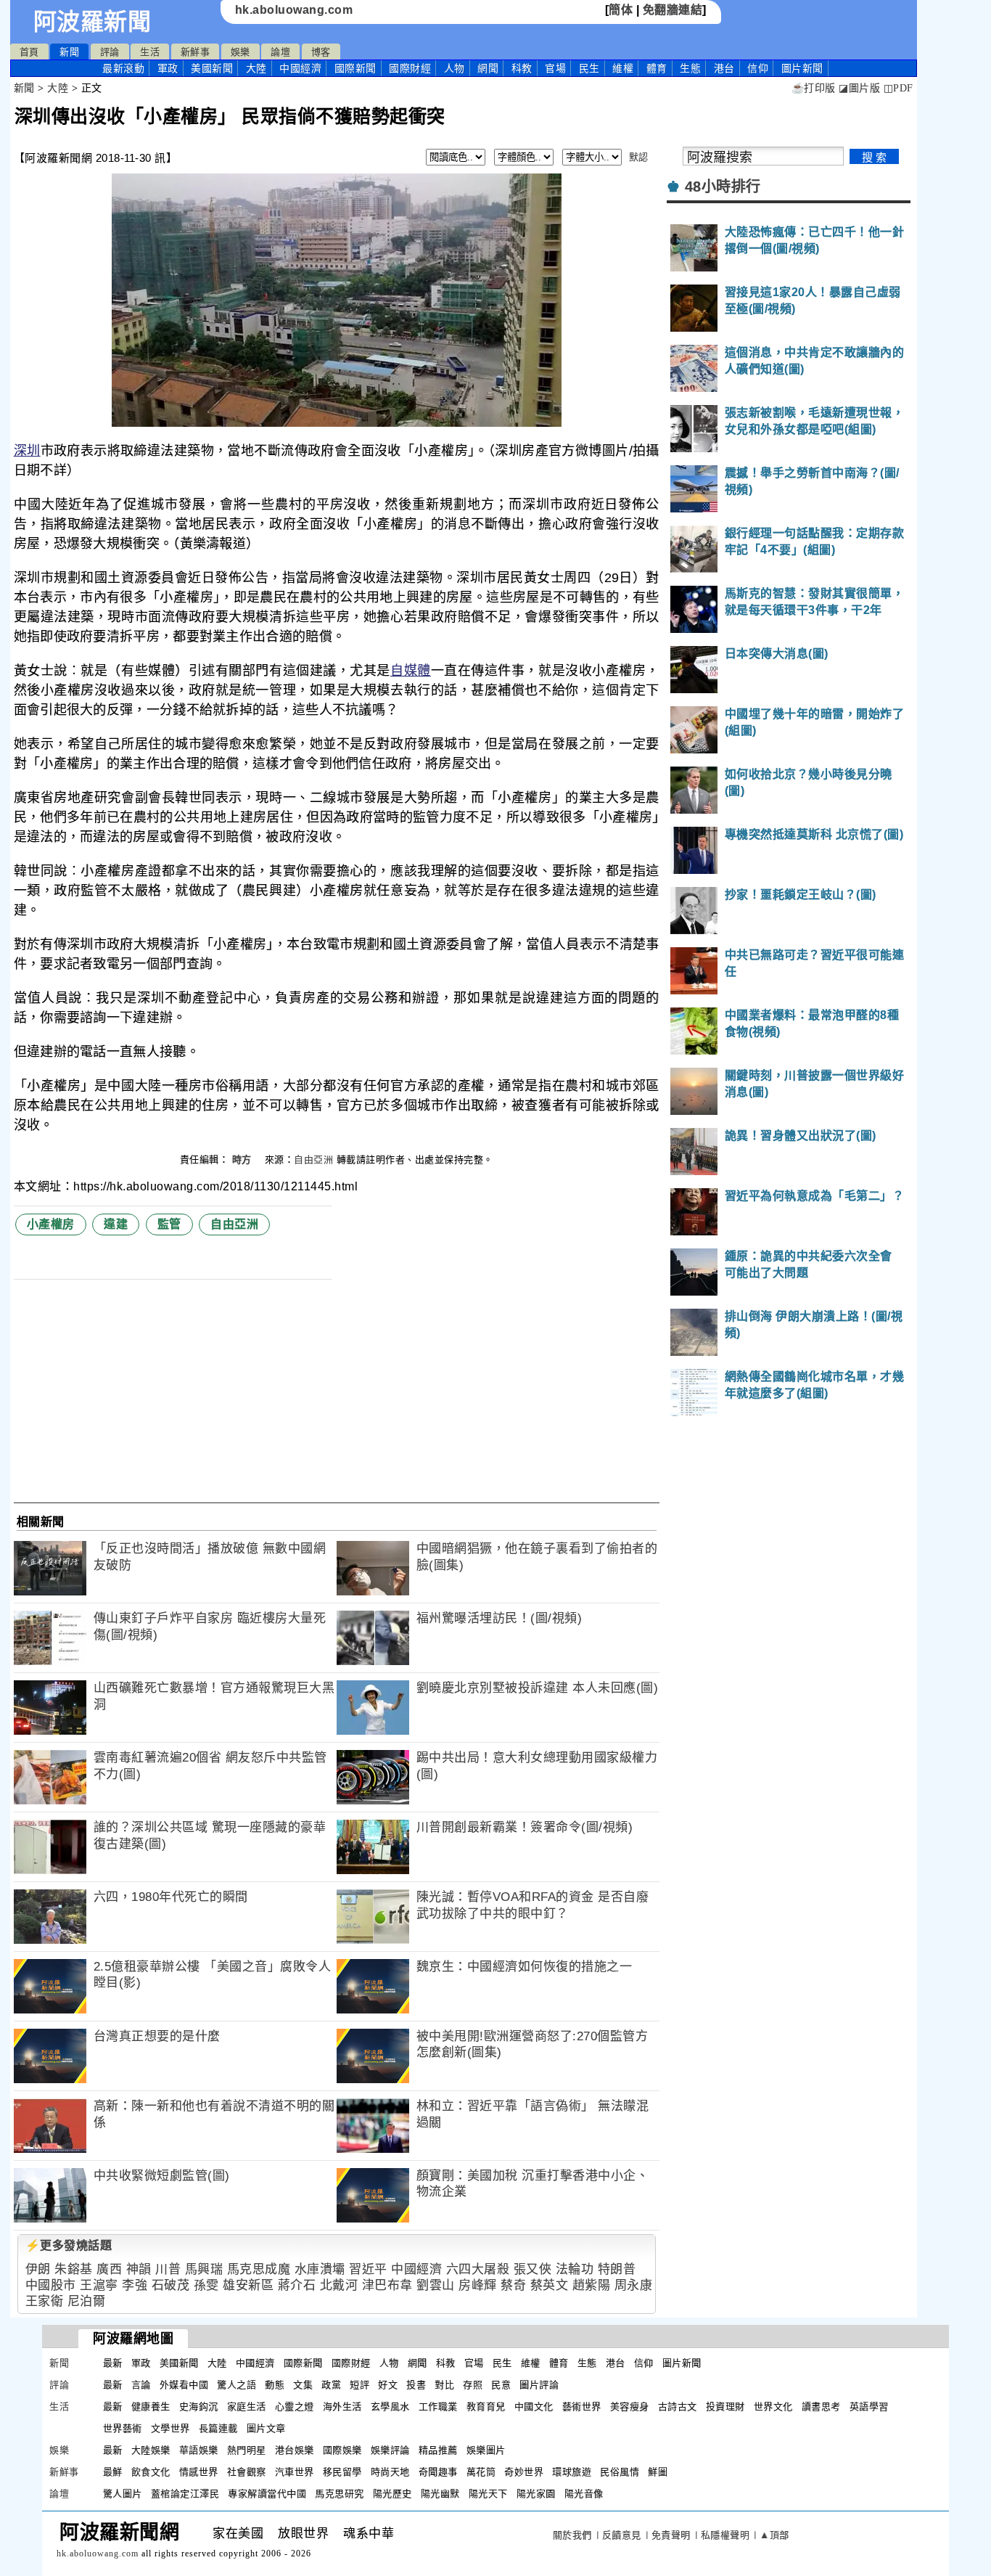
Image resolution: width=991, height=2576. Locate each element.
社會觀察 (247, 2472)
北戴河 (339, 2285)
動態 (275, 2385)
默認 (639, 157)
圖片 (802, 68)
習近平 (368, 2269)
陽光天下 (488, 2494)
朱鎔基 (74, 2269)
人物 (455, 68)
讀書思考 (821, 2407)
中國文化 (534, 2407)
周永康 (634, 2285)
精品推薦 (438, 2450)
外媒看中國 (184, 2385)
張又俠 (533, 2269)
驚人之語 (237, 2385)
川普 (168, 2269)
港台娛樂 (295, 2450)
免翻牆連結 (673, 10)
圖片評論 (539, 2385)
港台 (724, 68)
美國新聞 (212, 68)
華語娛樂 (199, 2450)
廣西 (109, 2269)
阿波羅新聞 (92, 22)
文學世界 (170, 2428)
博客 (321, 52)
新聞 (69, 52)
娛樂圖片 (486, 2450)
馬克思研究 (340, 2494)
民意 (501, 2385)
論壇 (280, 52)
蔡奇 (513, 2285)
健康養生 (151, 2407)
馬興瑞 (204, 2269)
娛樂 (240, 52)
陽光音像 (584, 2494)
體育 (657, 68)
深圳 (27, 451)
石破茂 (171, 2285)
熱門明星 (247, 2450)
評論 (110, 52)
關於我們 (572, 2535)
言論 (141, 2385)
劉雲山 (436, 2285)
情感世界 (199, 2472)
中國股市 (51, 2285)
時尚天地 (390, 2472)
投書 (416, 2385)
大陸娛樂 (151, 2450)
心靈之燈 (295, 2407)
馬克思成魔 (259, 2269)
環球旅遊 (572, 2472)
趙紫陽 (592, 2285)
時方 (244, 1160)
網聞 (488, 68)
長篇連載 (218, 2428)
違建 (116, 1224)
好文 (388, 2385)
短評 (359, 2385)
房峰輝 (478, 2285)
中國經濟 (300, 68)
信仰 (758, 68)
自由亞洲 (313, 1160)
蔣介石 (297, 2285)
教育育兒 (486, 2407)
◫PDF (899, 88)
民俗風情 (620, 2472)
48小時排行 (723, 187)
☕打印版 (814, 88)
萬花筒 (481, 2472)
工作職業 (438, 2407)
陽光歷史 (392, 2494)
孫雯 (206, 2285)
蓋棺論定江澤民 (185, 2494)
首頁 (29, 52)
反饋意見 (622, 2535)
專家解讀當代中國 (267, 2494)
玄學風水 (390, 2407)
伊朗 (38, 2269)
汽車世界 (295, 2472)
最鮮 (113, 2472)
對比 (444, 2385)
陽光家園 (536, 2494)
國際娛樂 (342, 2450)
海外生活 (342, 2407)
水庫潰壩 (320, 2269)
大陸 (256, 68)
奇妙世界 (524, 2472)
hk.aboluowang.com (294, 10)
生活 (150, 52)
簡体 (621, 10)
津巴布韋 (387, 2285)
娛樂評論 (390, 2450)
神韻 (139, 2269)
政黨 (331, 2385)
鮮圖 (658, 2472)
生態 (690, 68)
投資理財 (725, 2407)
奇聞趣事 (438, 2472)
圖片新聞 (682, 2363)
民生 (589, 68)
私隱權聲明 (725, 2535)
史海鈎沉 (199, 2407)
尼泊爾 (87, 2301)
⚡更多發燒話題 (69, 2245)
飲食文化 (151, 2472)
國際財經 (410, 68)
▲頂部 (774, 2535)
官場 (555, 68)
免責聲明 (671, 2535)
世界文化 (773, 2407)
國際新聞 (355, 68)
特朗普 (617, 2269)
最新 (123, 68)
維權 (623, 68)
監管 (169, 1224)
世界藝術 (123, 2428)
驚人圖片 (123, 2494)
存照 (473, 2385)
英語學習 (869, 2407)
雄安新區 (248, 2285)
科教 (522, 68)
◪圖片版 (859, 88)
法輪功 (575, 2269)
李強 (135, 2285)
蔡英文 (550, 2285)
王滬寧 (99, 2285)
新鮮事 (196, 52)
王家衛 (45, 2301)
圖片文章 (266, 2428)
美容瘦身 (630, 2407)
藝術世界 (582, 2407)
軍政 (168, 68)
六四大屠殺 (478, 2269)
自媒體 (411, 671)
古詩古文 (678, 2407)
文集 (303, 2385)
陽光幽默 (440, 2494)
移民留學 (342, 2472)
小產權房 (51, 1224)
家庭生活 (247, 2407)
